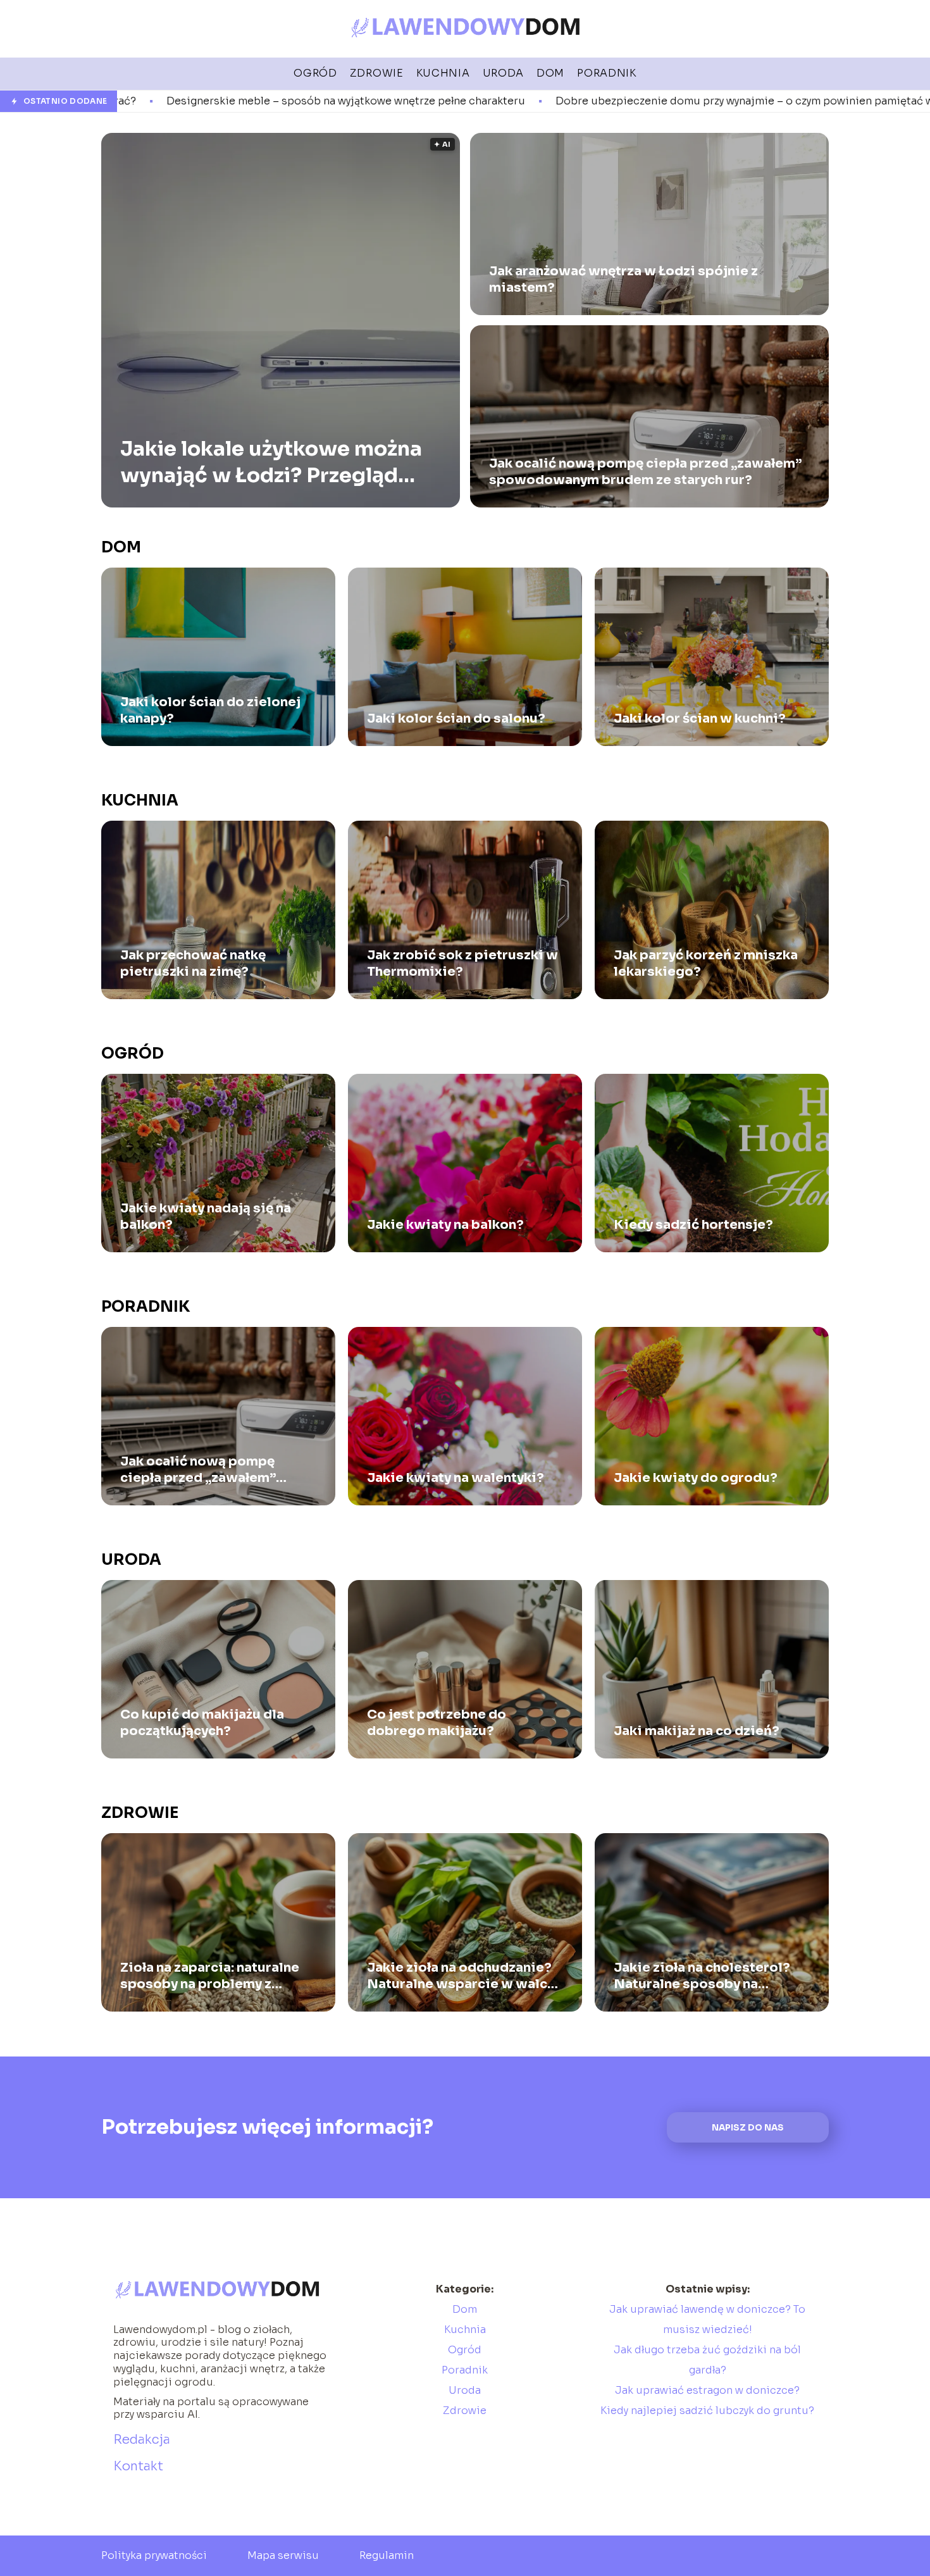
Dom (121, 547)
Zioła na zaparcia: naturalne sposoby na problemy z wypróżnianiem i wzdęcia (210, 1976)
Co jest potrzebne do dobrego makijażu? (437, 1723)
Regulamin (387, 2555)
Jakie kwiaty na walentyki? (456, 1478)
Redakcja (142, 2440)
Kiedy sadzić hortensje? (693, 1225)
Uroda (131, 1560)
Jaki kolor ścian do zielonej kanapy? (210, 710)
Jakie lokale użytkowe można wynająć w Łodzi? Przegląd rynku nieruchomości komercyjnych (271, 462)
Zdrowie (140, 1813)
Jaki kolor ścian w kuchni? (700, 719)
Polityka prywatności (154, 2555)
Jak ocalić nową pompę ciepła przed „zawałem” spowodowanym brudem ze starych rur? (645, 472)
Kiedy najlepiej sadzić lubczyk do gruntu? (707, 2411)
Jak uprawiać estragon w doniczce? (707, 2390)
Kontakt (138, 2466)
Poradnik (146, 1307)
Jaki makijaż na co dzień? (697, 1731)
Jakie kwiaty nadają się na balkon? (206, 1216)
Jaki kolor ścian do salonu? (456, 719)
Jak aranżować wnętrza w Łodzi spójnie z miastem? (623, 279)
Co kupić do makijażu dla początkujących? (202, 1723)
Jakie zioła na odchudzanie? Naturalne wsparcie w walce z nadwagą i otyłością (461, 1976)
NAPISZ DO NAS (748, 2128)
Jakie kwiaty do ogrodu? (696, 1478)
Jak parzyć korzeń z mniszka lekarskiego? (706, 963)
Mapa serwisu (283, 2555)
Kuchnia (140, 800)
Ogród (133, 1054)
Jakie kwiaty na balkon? (445, 1225)
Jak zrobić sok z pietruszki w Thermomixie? (462, 963)
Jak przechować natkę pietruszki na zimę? (193, 963)
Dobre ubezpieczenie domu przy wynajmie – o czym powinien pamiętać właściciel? (532, 101)
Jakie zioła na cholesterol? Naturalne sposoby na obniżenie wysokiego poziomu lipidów (702, 1976)
